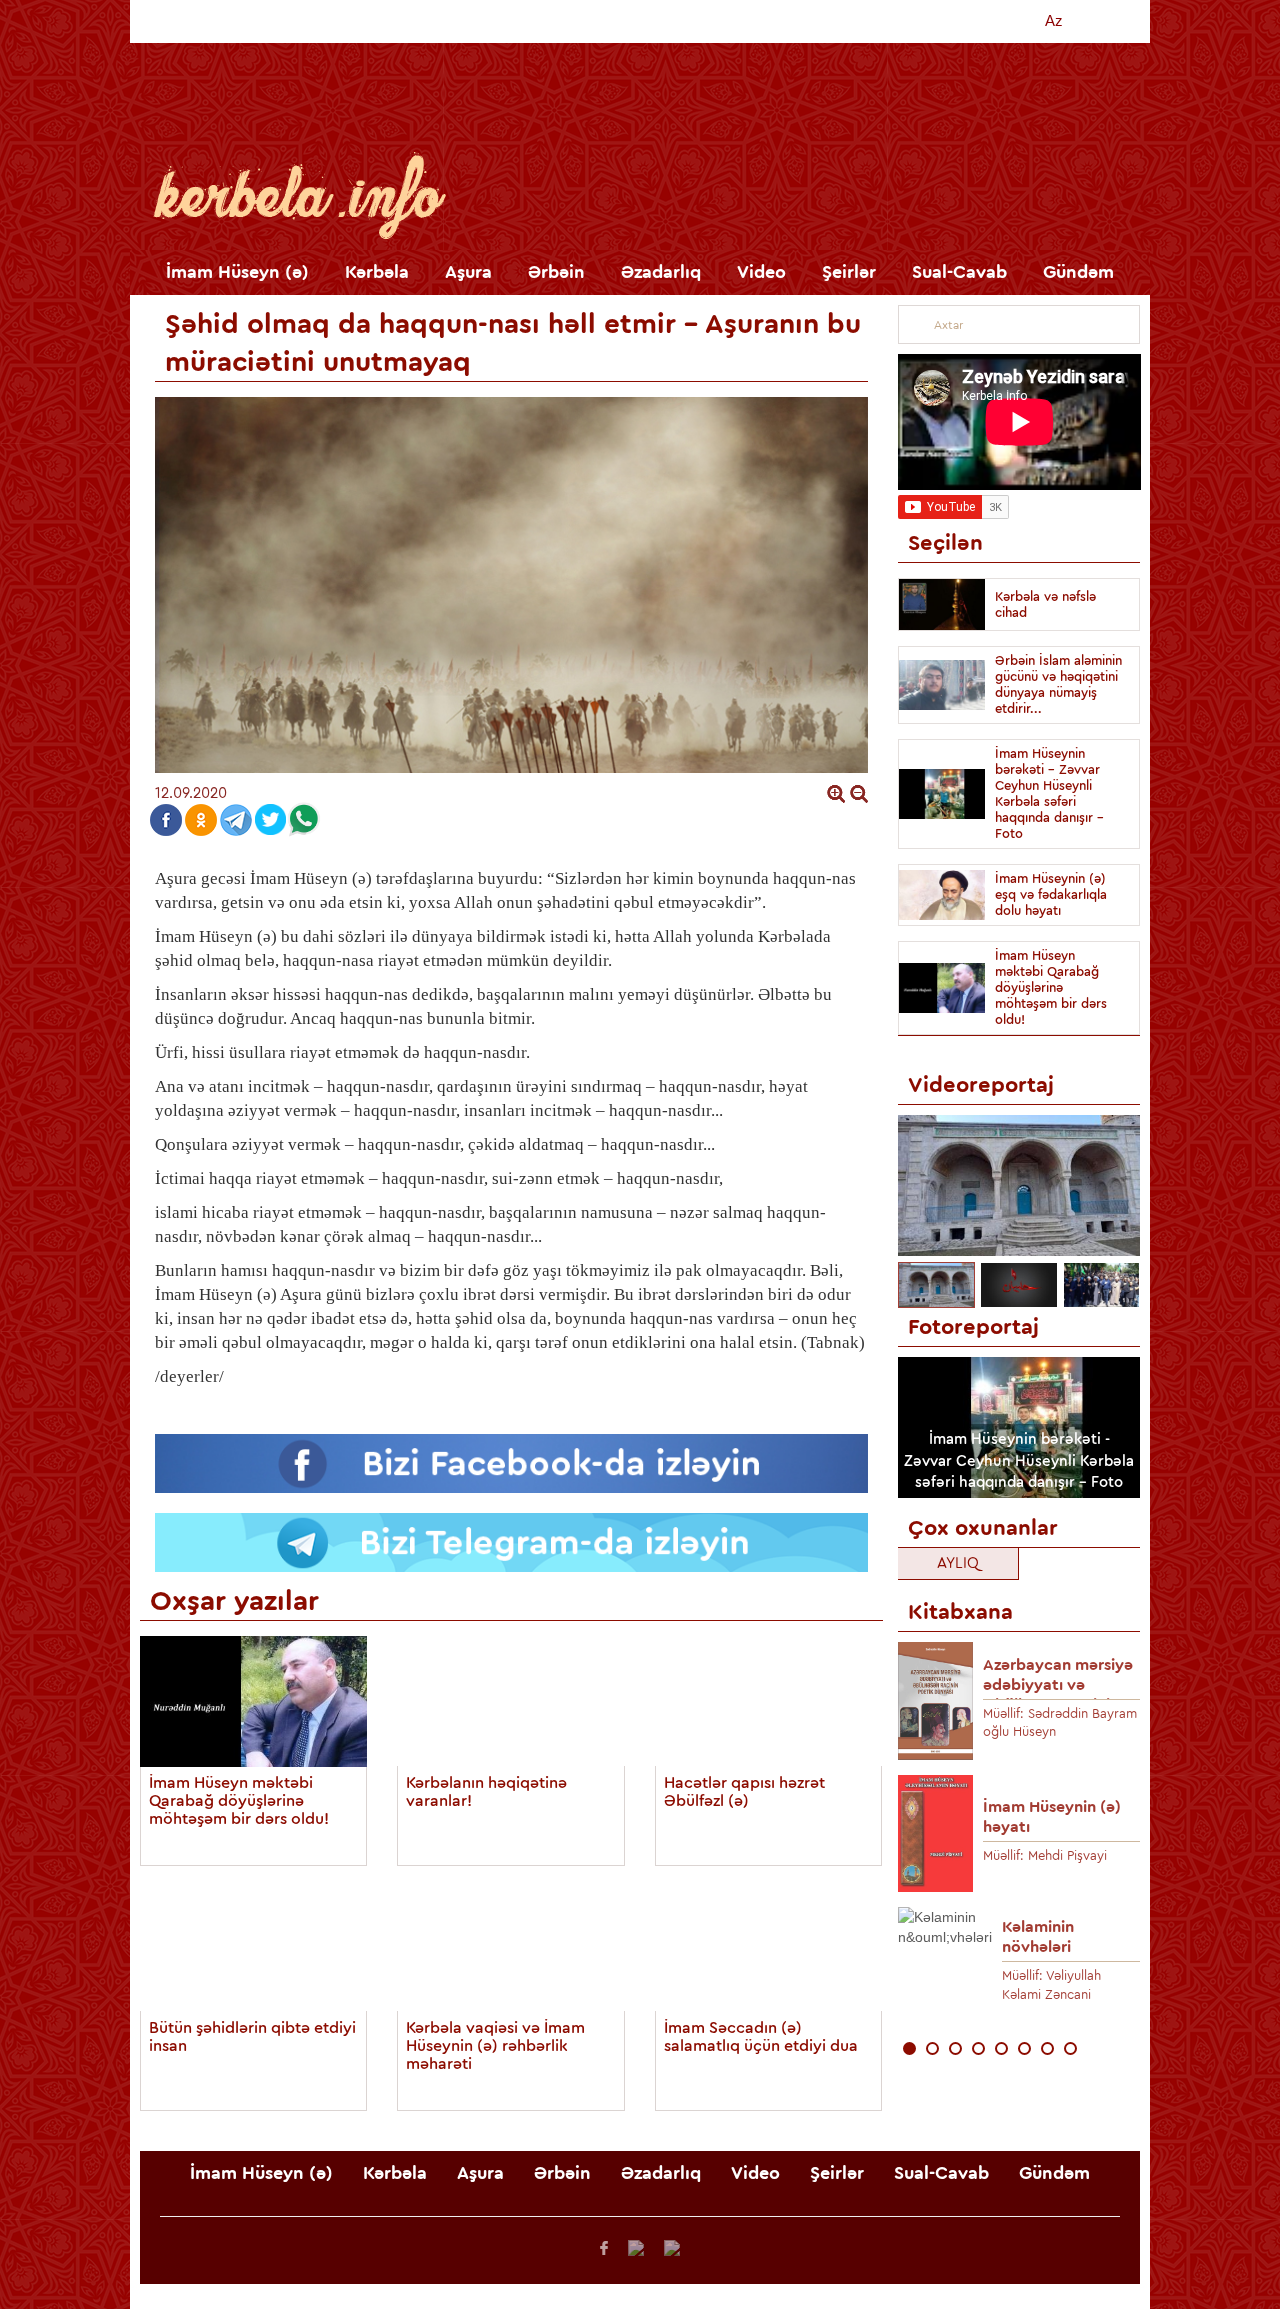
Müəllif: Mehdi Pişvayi (1045, 1855)
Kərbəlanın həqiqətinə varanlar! (486, 1792)
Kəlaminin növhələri (1038, 1937)
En (1102, 20)
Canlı (762, 20)
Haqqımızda (866, 20)
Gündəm (1078, 272)
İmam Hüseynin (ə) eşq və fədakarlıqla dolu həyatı (1051, 894)
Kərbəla (377, 272)
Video (761, 272)
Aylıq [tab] (958, 1563)
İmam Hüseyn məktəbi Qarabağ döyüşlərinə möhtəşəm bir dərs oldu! (239, 1801)
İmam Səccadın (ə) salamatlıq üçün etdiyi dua (761, 2037)
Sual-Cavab (959, 272)
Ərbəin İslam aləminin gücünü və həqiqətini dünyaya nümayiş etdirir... (1058, 684)
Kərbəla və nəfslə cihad (1045, 604)
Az (1054, 20)
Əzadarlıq (661, 272)
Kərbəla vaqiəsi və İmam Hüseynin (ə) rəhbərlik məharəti (495, 2046)
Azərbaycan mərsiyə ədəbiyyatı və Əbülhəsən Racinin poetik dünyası (1058, 1678)
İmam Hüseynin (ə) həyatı (1052, 1817)
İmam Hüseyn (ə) (237, 272)
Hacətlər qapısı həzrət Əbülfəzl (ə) (744, 1792)
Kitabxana (985, 20)
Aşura (468, 272)
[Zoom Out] (859, 793)
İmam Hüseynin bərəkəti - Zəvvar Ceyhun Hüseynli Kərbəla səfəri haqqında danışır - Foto (1049, 793)
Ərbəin (556, 272)
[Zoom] (836, 793)
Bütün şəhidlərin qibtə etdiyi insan (252, 2037)
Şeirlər (849, 272)
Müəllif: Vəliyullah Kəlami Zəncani (1051, 1985)
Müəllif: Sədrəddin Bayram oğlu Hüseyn (1060, 1723)
